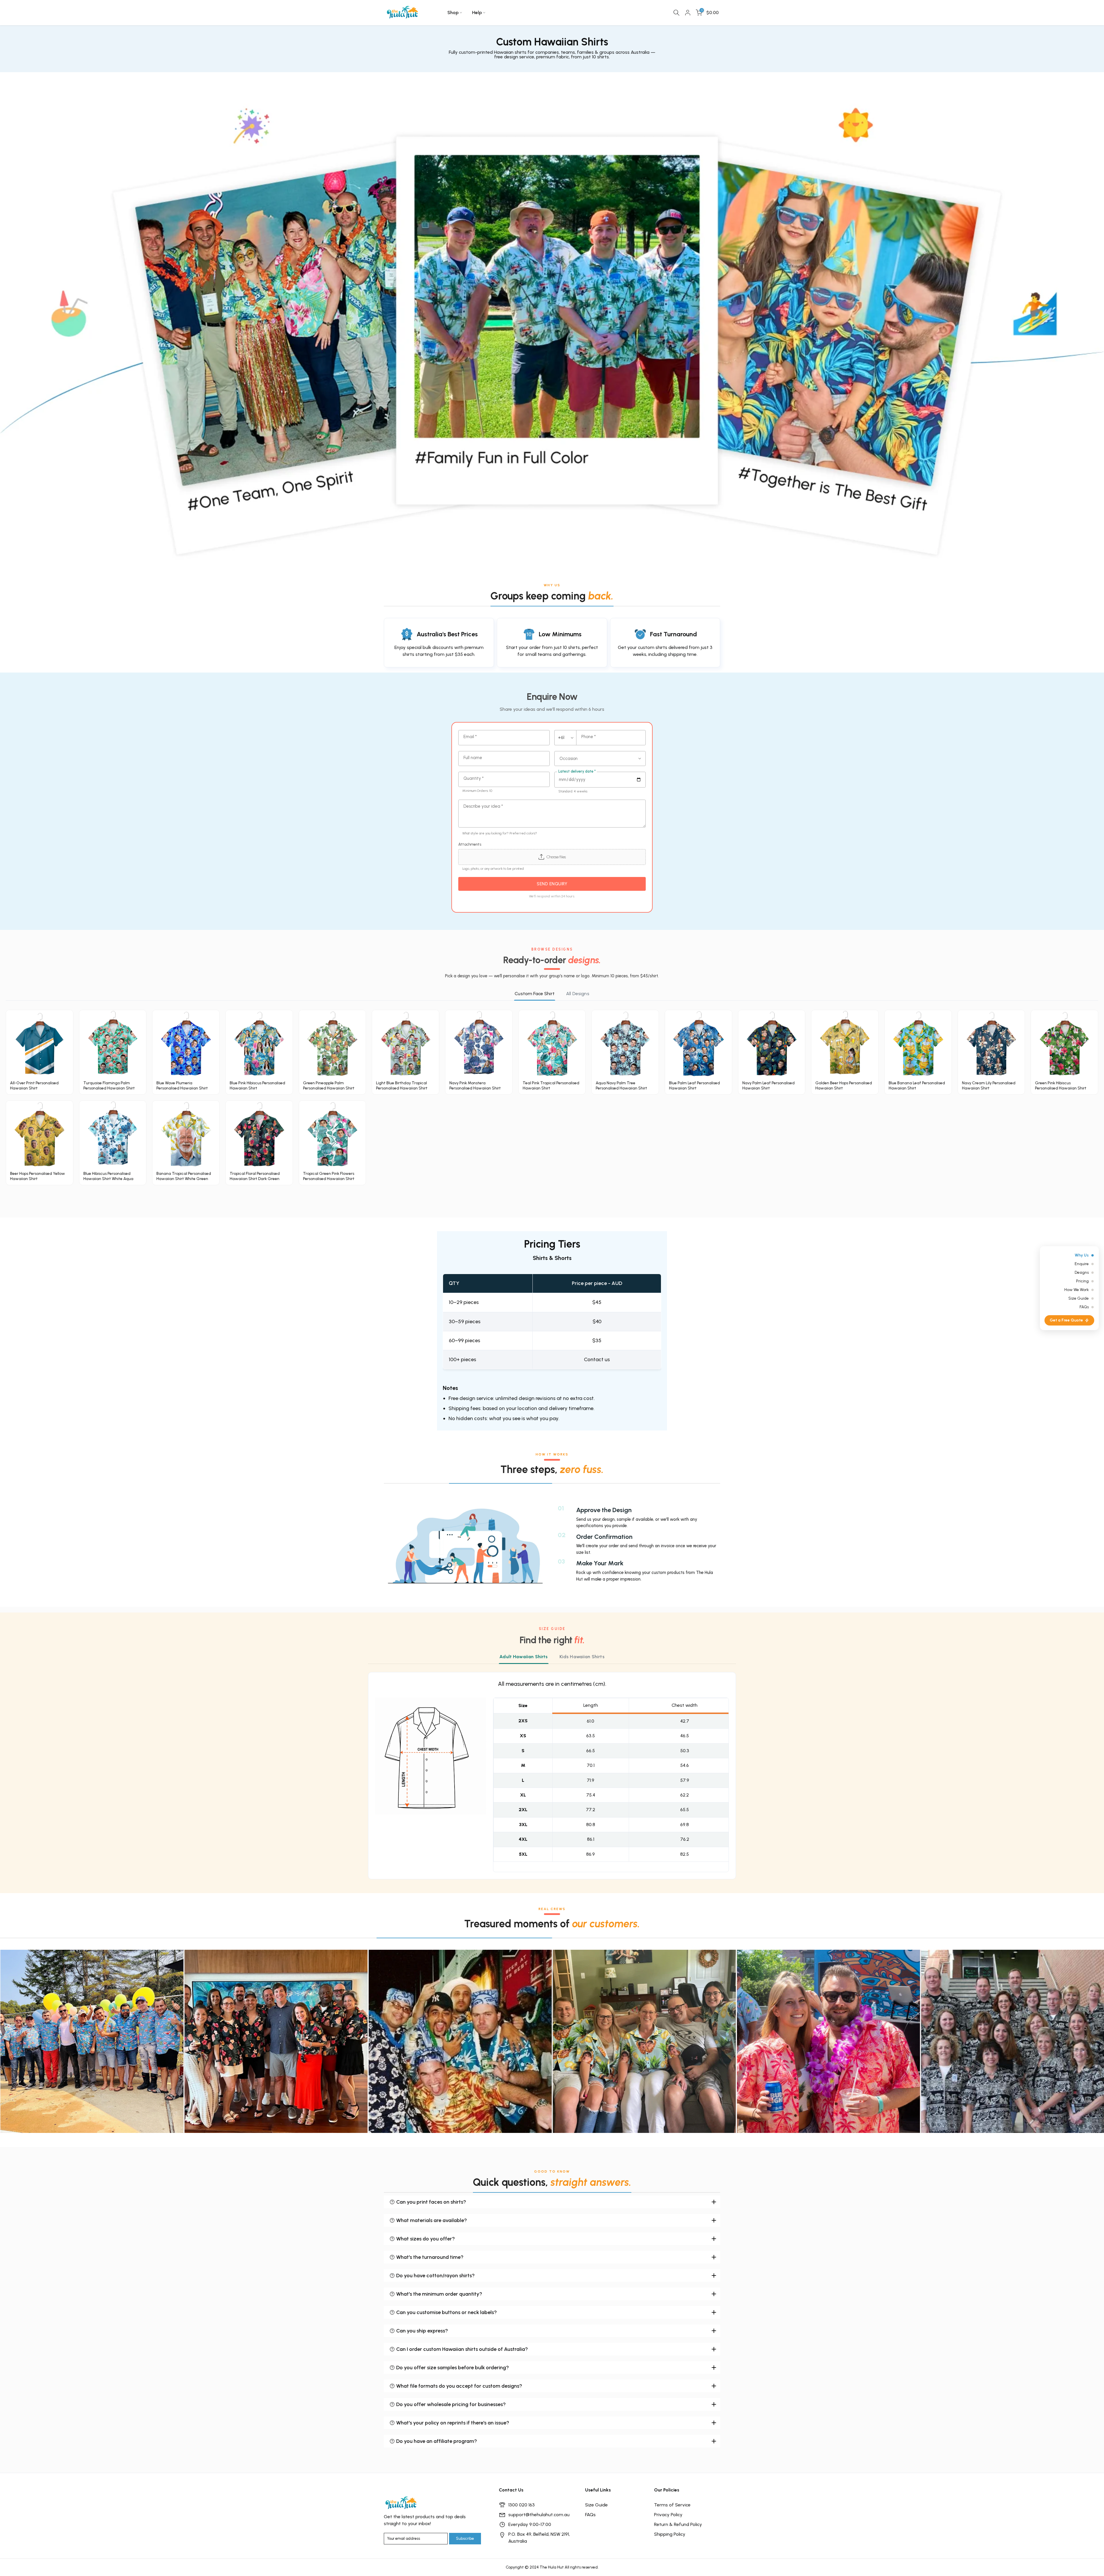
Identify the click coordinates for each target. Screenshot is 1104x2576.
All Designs (578, 994)
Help (477, 13)
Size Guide (596, 2505)
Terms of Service (672, 2505)
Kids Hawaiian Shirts (582, 1657)
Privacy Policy (668, 2515)
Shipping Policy (670, 2534)
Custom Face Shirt (535, 994)
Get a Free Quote (1066, 1320)
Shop (453, 13)
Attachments (470, 844)
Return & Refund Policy (678, 2524)
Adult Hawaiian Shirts (524, 1657)
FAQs (590, 2515)
